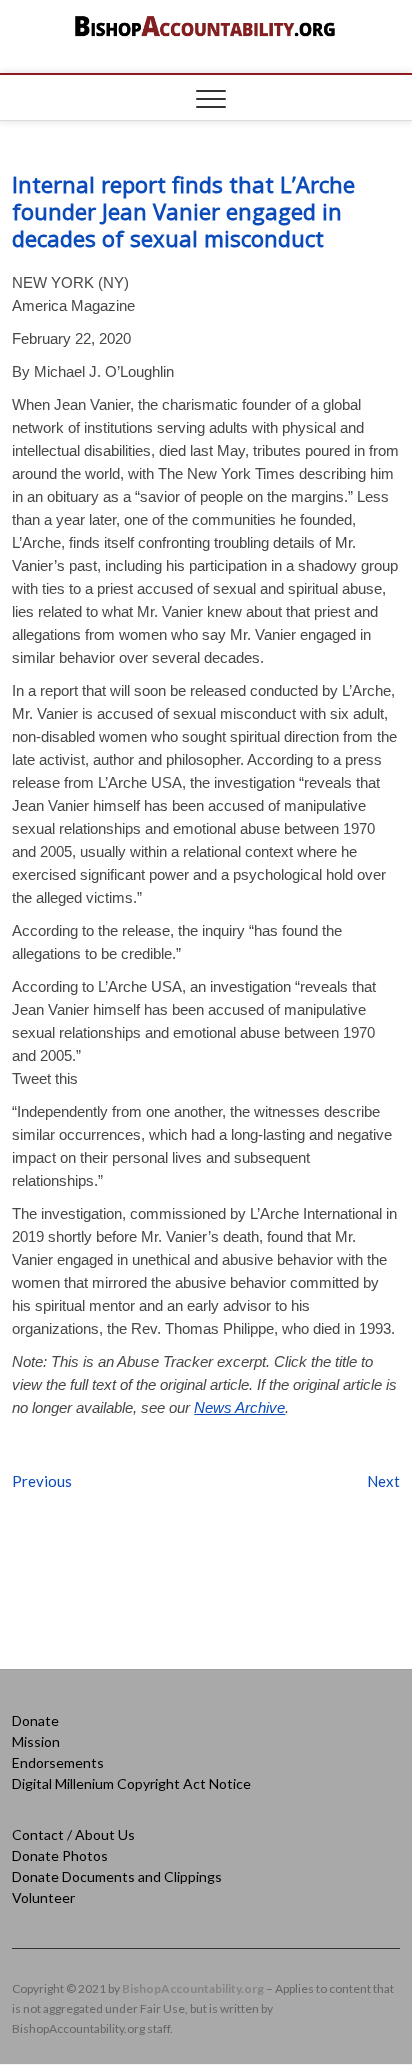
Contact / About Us (73, 1834)
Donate (35, 1720)
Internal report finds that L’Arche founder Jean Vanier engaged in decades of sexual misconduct (183, 211)
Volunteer (43, 1897)
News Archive (239, 1407)
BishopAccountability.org (193, 1988)
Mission (36, 1741)
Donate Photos (60, 1855)
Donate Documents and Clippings (117, 1876)
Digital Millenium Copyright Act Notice (131, 1783)
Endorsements (58, 1762)
